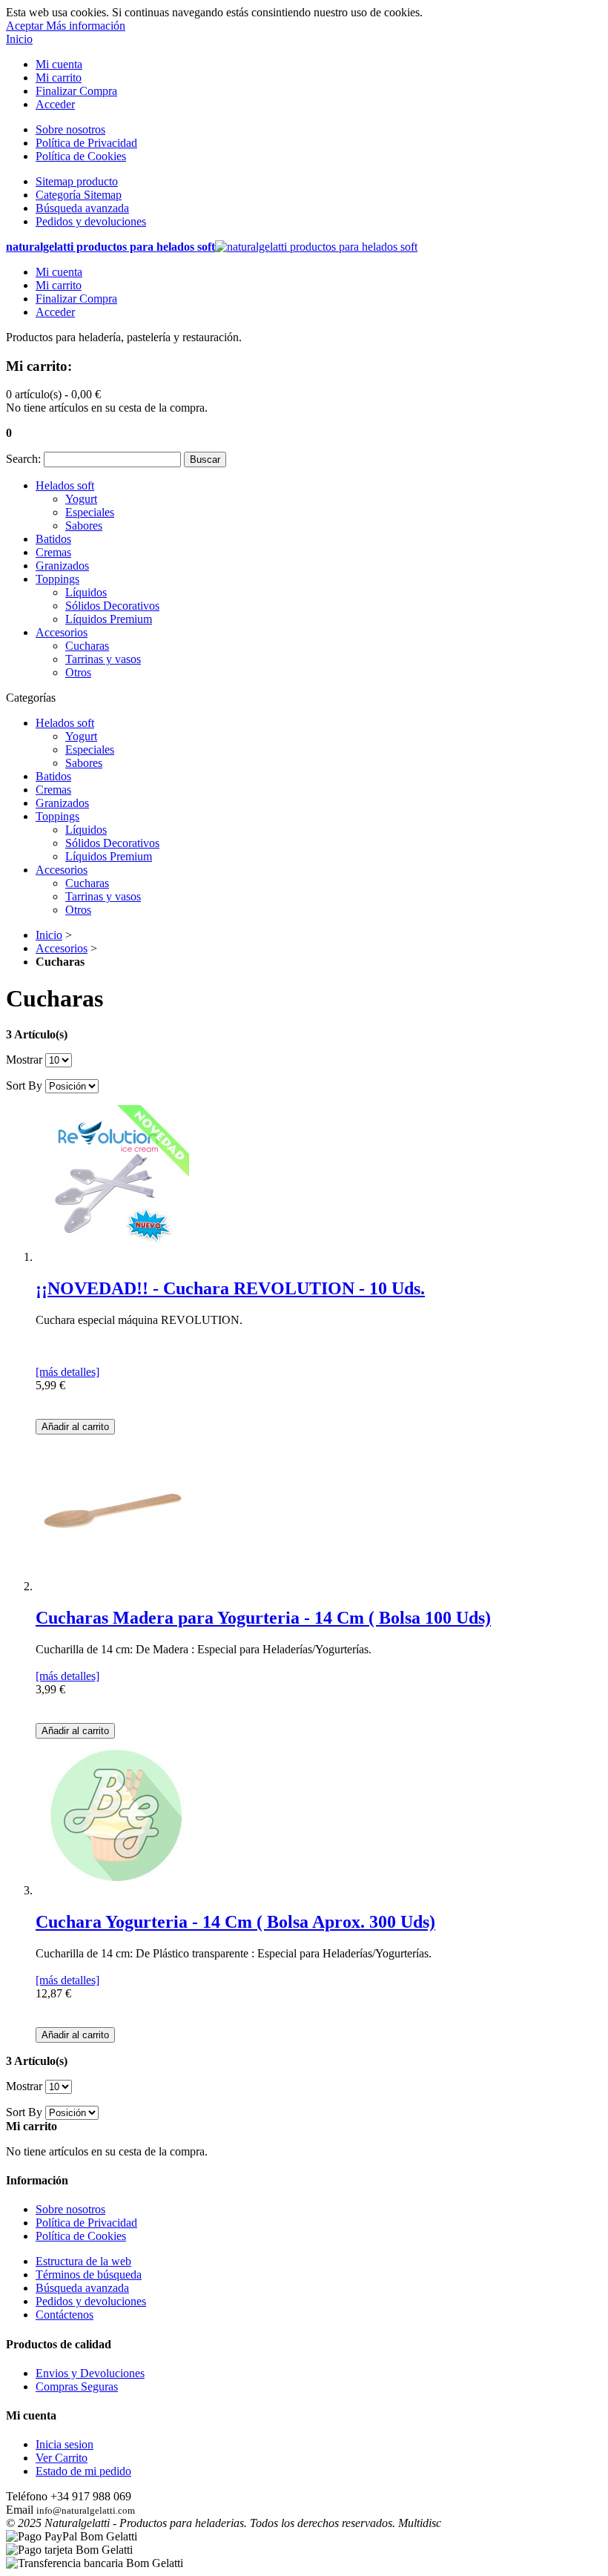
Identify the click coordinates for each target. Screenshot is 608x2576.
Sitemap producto (77, 181)
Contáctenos (65, 2315)
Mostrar (24, 1060)
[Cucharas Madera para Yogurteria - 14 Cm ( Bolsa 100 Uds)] (113, 1586)
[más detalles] (67, 1372)
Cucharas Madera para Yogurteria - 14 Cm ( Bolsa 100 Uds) (263, 1618)
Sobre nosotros (70, 129)
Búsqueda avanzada (82, 208)
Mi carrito (59, 78)
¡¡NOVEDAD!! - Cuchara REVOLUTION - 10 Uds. (230, 1288)
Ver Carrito (62, 2458)
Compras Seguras (77, 2386)
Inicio (19, 39)
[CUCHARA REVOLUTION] (113, 1257)
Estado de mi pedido (83, 2471)
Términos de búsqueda (89, 2274)
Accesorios (62, 948)
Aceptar (26, 26)
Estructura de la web (83, 2261)
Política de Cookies (81, 156)
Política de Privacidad (86, 143)
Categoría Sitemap (79, 195)
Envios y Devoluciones (90, 2373)
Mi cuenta (59, 64)
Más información (86, 26)
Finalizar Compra (76, 91)
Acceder (55, 104)
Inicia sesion (65, 2444)
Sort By (24, 1086)
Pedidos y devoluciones (91, 221)
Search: (23, 459)
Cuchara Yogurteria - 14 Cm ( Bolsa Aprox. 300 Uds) (235, 1922)
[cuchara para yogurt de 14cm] (113, 1890)
